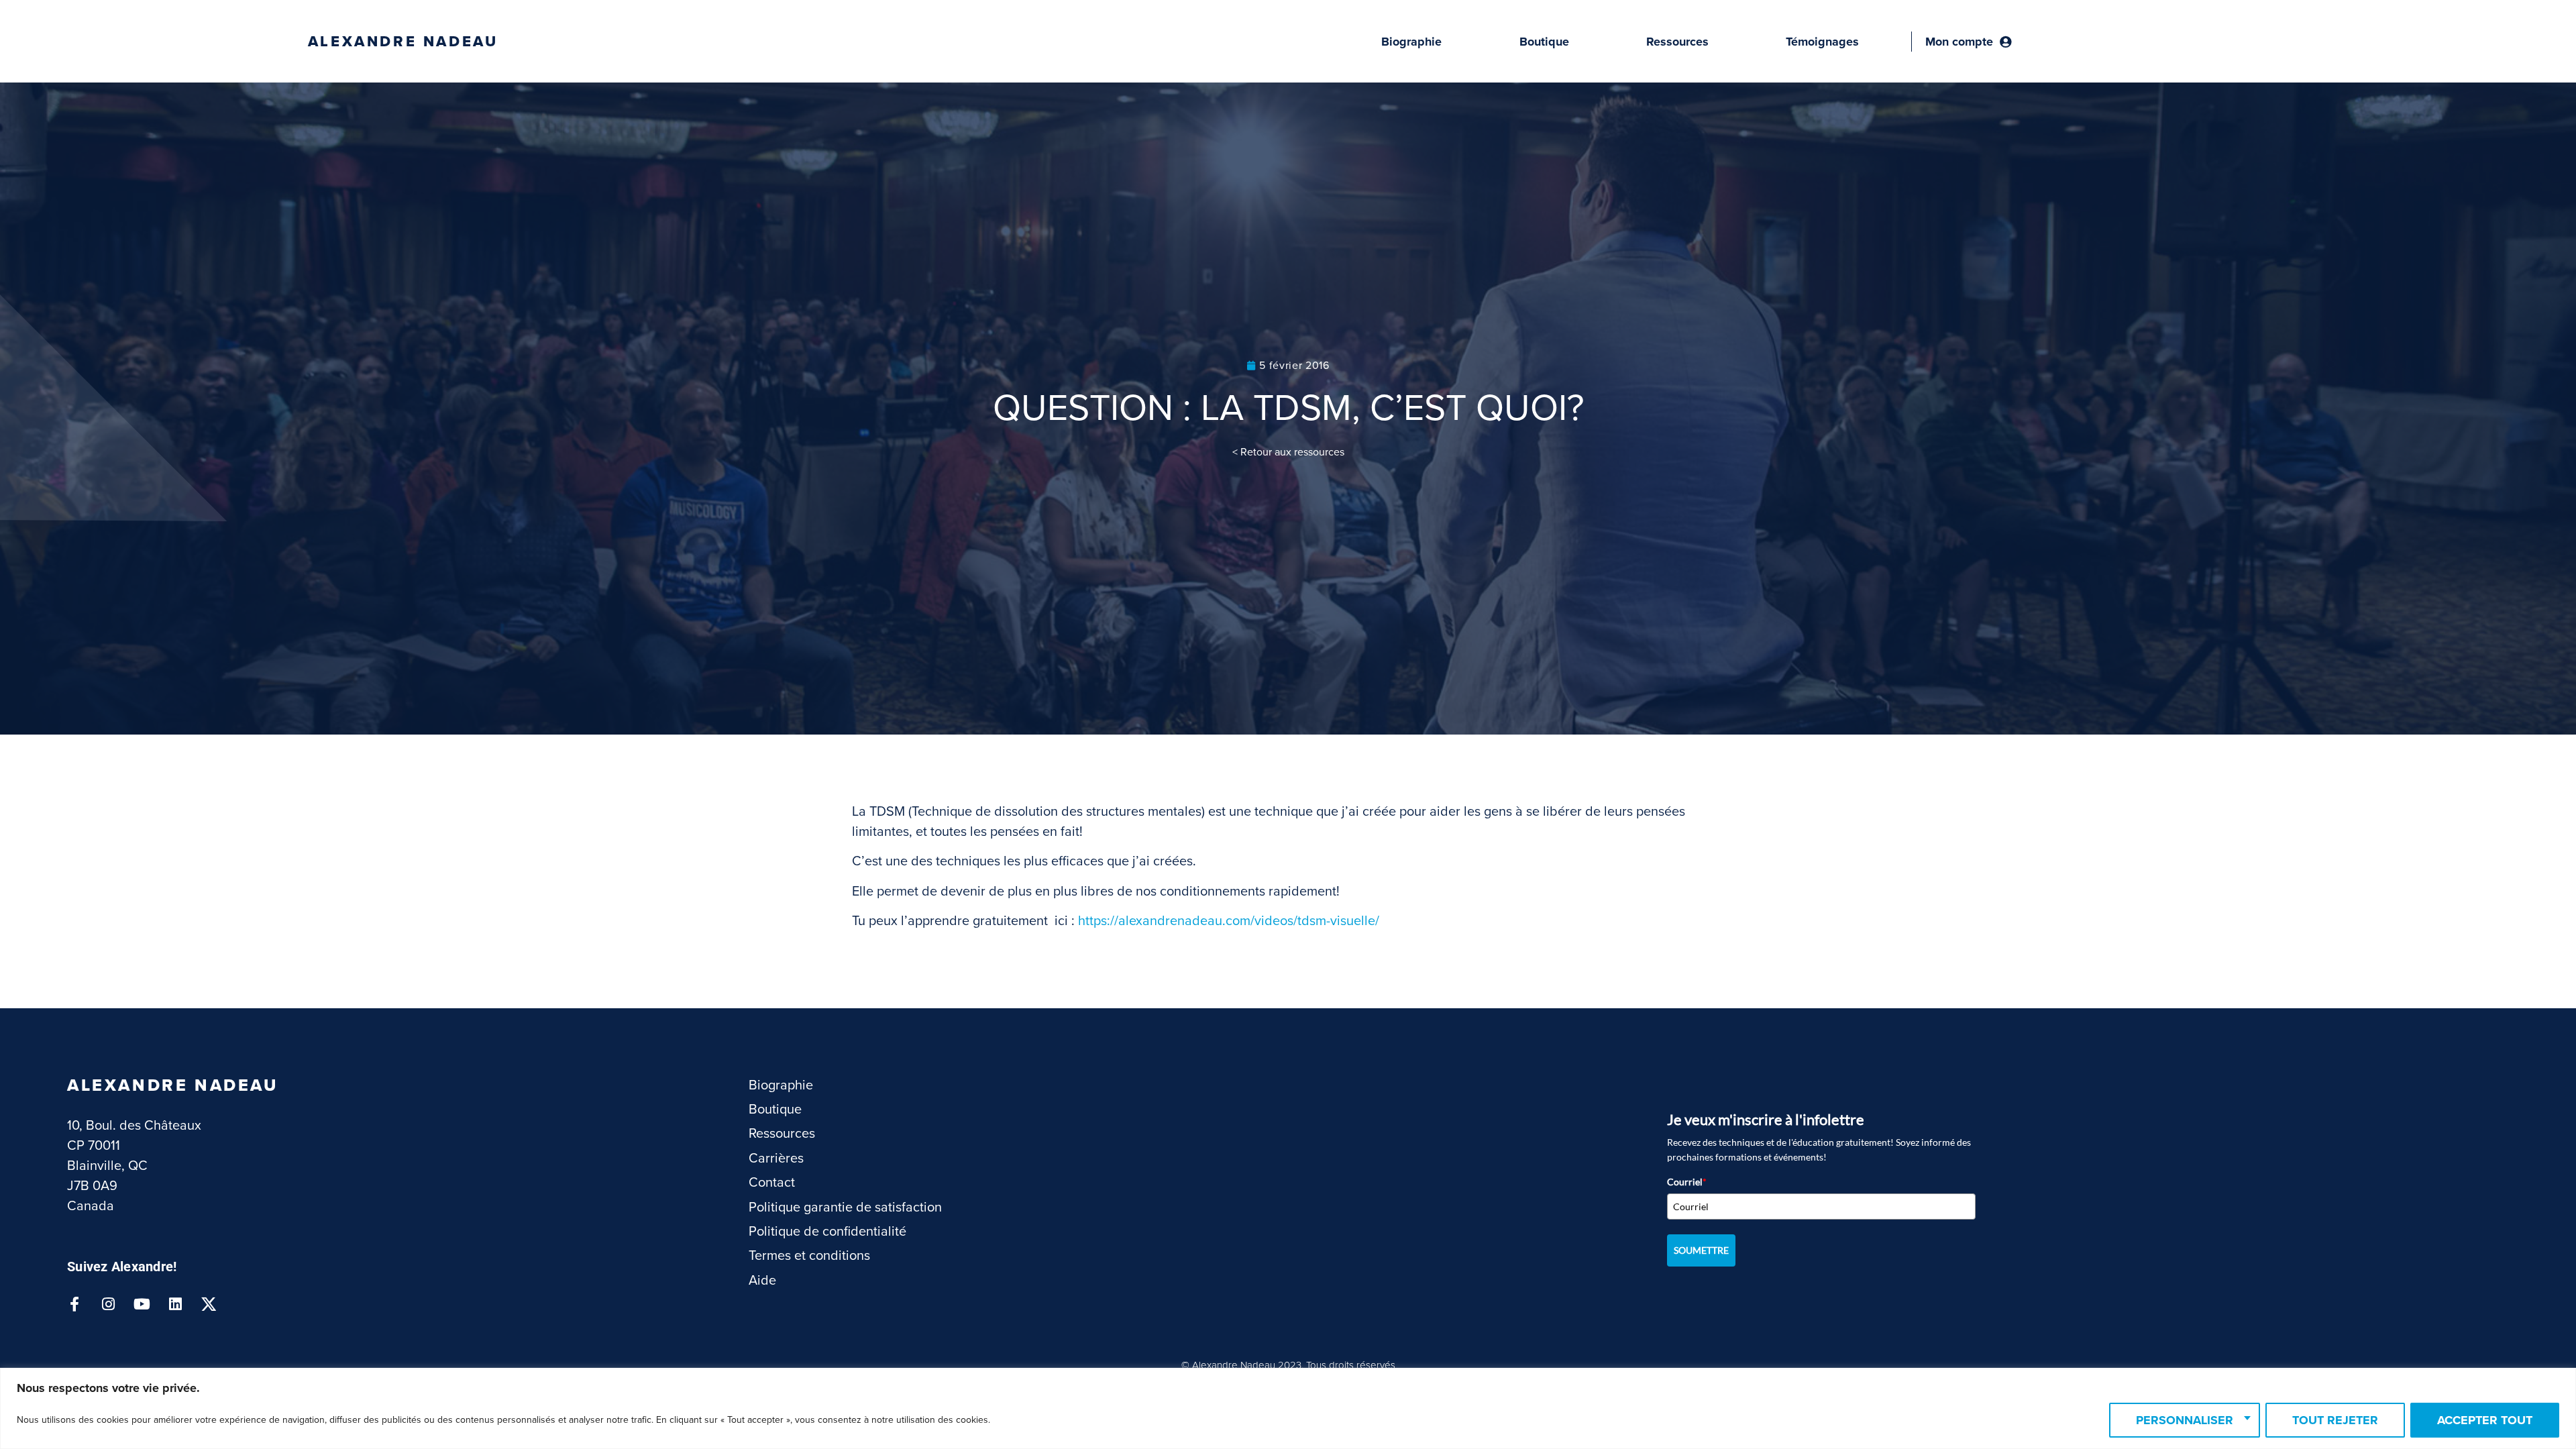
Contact (772, 1183)
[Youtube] (142, 1304)
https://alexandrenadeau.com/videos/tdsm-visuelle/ (1229, 921)
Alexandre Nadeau (403, 42)
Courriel (1687, 1182)
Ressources (1677, 42)
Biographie (1411, 42)
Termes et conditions (809, 1256)
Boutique (1544, 42)
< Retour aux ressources (1288, 452)
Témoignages (1822, 42)
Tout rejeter (2335, 1420)
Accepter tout (2485, 1420)
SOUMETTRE (1701, 1250)
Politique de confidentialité (827, 1232)
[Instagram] (108, 1304)
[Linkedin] (175, 1304)
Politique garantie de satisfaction (845, 1207)
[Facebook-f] (74, 1304)
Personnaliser (2185, 1420)
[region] (1288, 1408)
